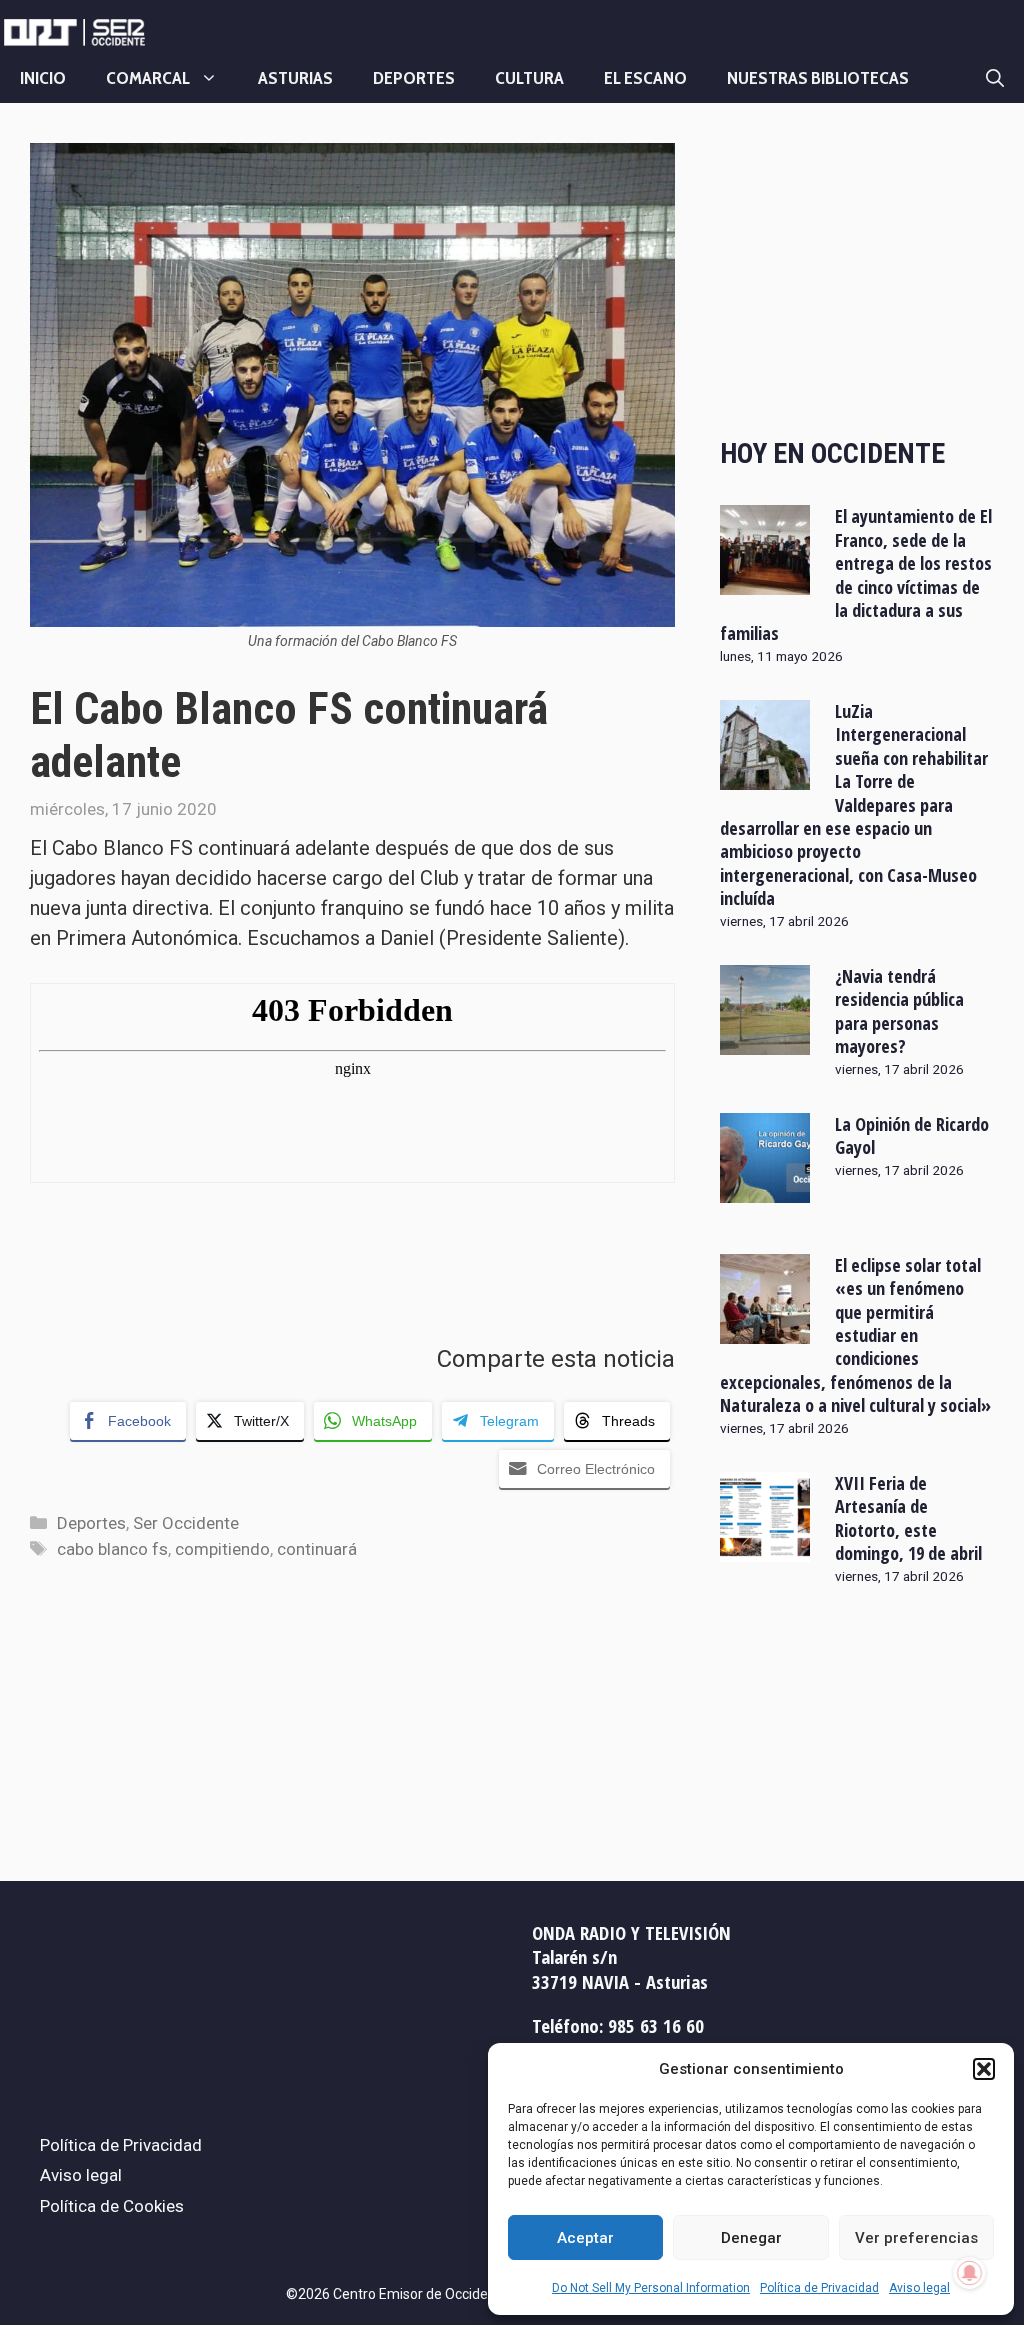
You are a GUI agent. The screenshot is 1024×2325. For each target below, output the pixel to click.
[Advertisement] (857, 273)
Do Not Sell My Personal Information (651, 2288)
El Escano (645, 78)
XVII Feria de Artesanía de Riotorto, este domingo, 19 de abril (908, 1518)
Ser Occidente (186, 1523)
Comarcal (148, 78)
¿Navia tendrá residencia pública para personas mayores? (899, 1011)
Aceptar (585, 2238)
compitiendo (222, 1549)
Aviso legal (919, 2288)
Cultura (529, 78)
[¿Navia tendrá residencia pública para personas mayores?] (765, 1041)
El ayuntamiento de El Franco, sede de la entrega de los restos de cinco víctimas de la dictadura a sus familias (856, 574)
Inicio (43, 78)
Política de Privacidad (819, 2288)
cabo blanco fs (112, 1549)
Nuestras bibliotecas (818, 78)
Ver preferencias (916, 2238)
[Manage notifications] (970, 2273)
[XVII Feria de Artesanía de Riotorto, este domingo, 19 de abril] (765, 1549)
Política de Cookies (112, 2206)
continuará (317, 1549)
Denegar (751, 2238)
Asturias (295, 78)
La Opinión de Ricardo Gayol (912, 1135)
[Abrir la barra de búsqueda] (995, 78)
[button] (984, 2069)
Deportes (414, 78)
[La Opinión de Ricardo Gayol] (765, 1189)
